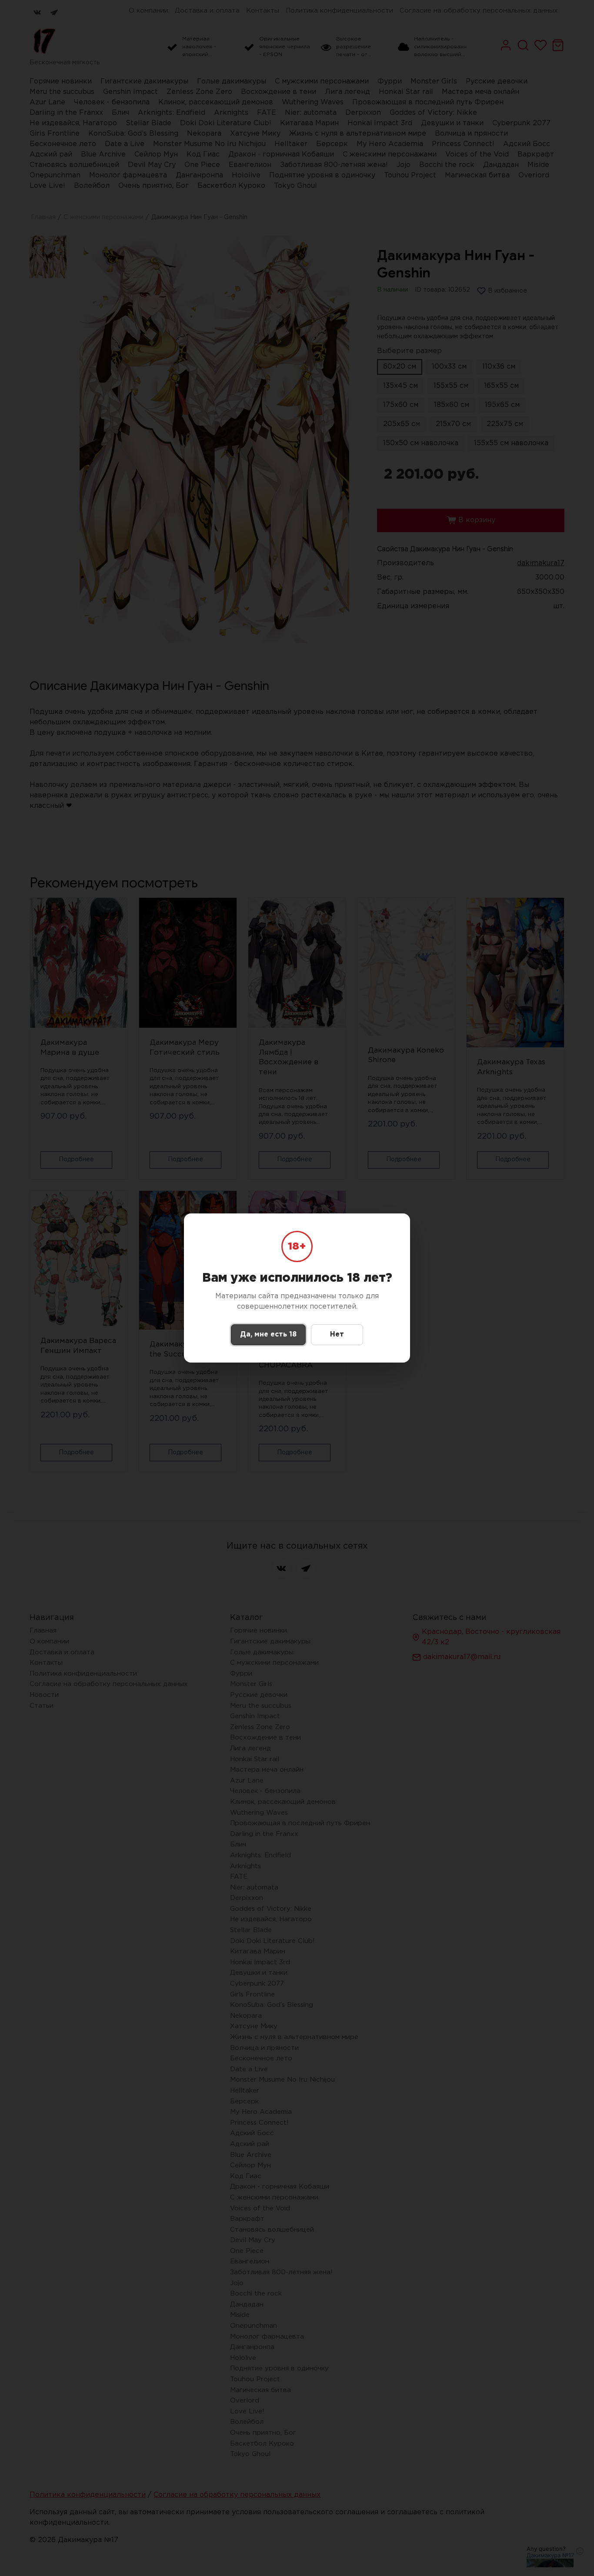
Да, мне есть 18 (268, 1335)
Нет (337, 1335)
